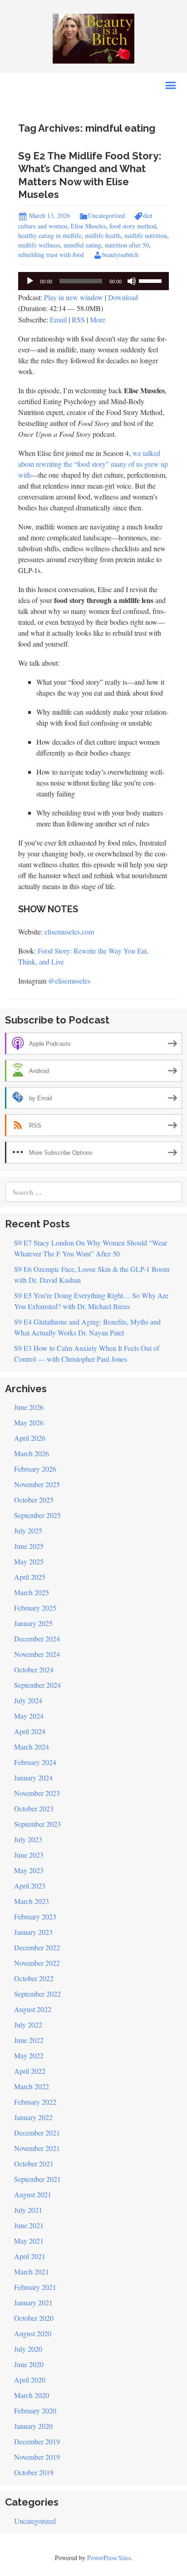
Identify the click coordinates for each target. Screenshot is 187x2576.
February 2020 (35, 2410)
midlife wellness (39, 245)
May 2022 (29, 2055)
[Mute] (132, 281)
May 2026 (29, 1422)
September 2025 (37, 1515)
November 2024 (37, 1654)
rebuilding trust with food (51, 255)
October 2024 (34, 1669)
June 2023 (29, 1855)
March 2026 (32, 1453)
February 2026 (35, 1469)
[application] (93, 281)
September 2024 (37, 1685)
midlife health (103, 235)
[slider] (152, 280)
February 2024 (35, 1762)
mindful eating (82, 245)
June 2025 (29, 1546)
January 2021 (33, 2302)
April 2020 (30, 2380)
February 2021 (35, 2287)
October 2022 (34, 1978)
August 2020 (33, 2333)
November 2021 (37, 2148)
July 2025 (28, 1530)
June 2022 (29, 2040)
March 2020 (32, 2395)
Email (58, 319)
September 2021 (37, 2179)
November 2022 (37, 1963)
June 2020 (29, 2364)
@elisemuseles (69, 981)
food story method (133, 226)
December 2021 (37, 2133)
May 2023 (29, 1870)
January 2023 (33, 1932)
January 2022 (33, 2117)
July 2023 (28, 1839)
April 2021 (30, 2256)
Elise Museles (88, 226)
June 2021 (29, 2225)
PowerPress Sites (109, 2558)
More (98, 319)
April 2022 (30, 2071)
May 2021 (29, 2241)
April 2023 (30, 1886)
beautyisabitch (120, 255)
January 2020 (33, 2426)
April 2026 (30, 1438)
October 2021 (34, 2163)
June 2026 (29, 1407)
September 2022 (37, 1994)
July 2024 (28, 1700)
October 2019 (34, 2472)
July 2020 (28, 2349)
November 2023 (37, 1793)
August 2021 (33, 2194)
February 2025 (35, 1608)
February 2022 (35, 2102)
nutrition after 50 (127, 245)
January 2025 (33, 1623)
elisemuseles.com (69, 932)
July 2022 (28, 2025)
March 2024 (32, 1747)
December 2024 (37, 1639)
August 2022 (33, 2009)
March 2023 (32, 1901)
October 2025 (34, 1500)
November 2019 (37, 2457)
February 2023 (35, 1916)
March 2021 (32, 2272)
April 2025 (30, 1577)
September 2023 (37, 1824)
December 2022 (37, 1947)
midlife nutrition (146, 235)
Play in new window (74, 297)
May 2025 (29, 1561)
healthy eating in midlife (50, 235)
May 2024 (29, 1716)
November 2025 (37, 1484)
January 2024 (33, 1777)
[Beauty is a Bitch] (93, 37)
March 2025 (32, 1592)
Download (123, 297)
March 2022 (32, 2086)
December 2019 (37, 2441)
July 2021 (28, 2210)
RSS (78, 319)
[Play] (30, 281)
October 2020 (34, 2318)
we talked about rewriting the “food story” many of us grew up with (93, 464)
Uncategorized (106, 215)
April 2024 (30, 1731)
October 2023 (34, 1808)
